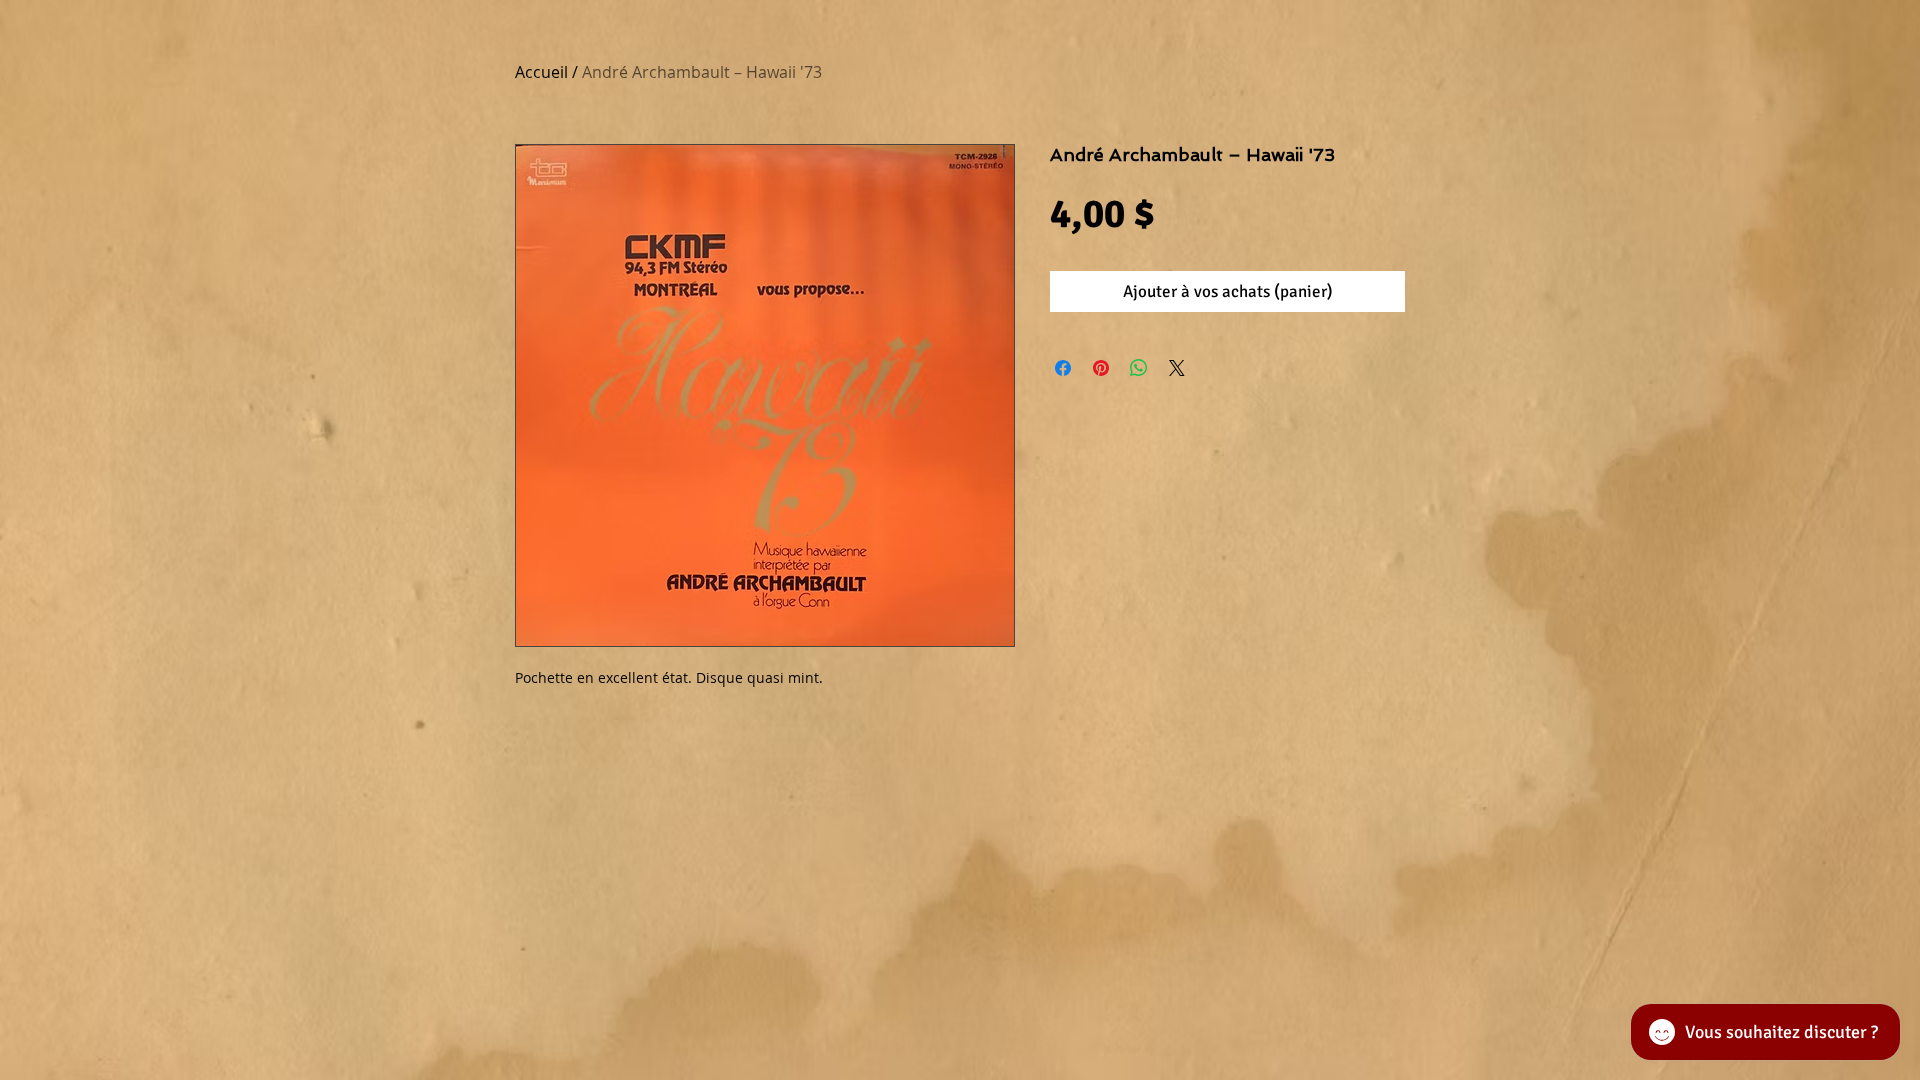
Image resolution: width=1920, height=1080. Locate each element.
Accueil (541, 72)
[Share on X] (1177, 368)
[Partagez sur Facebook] (1063, 368)
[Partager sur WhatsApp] (1139, 368)
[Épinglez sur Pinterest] (1101, 368)
